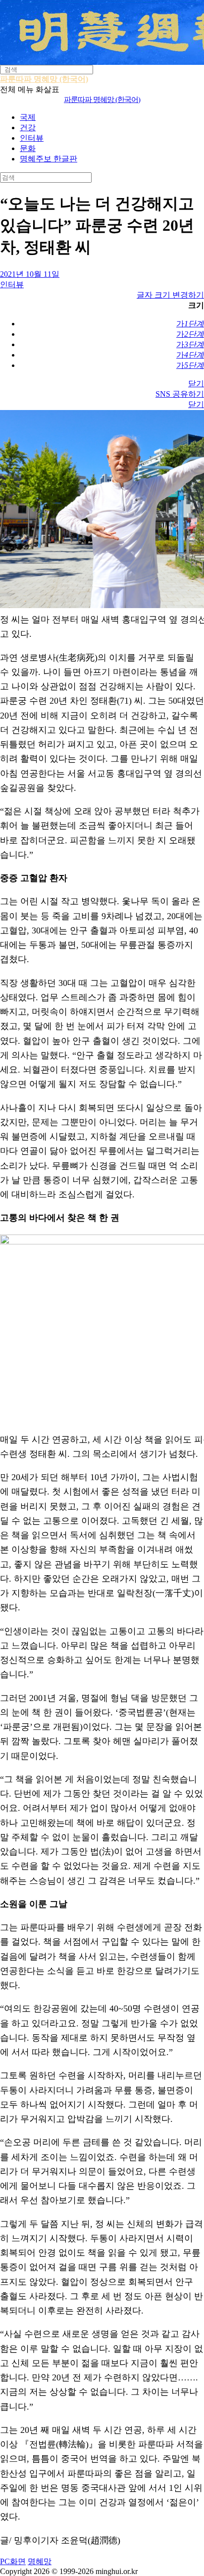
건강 (28, 128)
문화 (28, 148)
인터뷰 (32, 138)
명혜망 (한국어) (102, 100)
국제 (28, 117)
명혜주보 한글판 (49, 159)
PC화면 (13, 2561)
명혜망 (40, 2561)
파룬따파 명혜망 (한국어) (44, 79)
